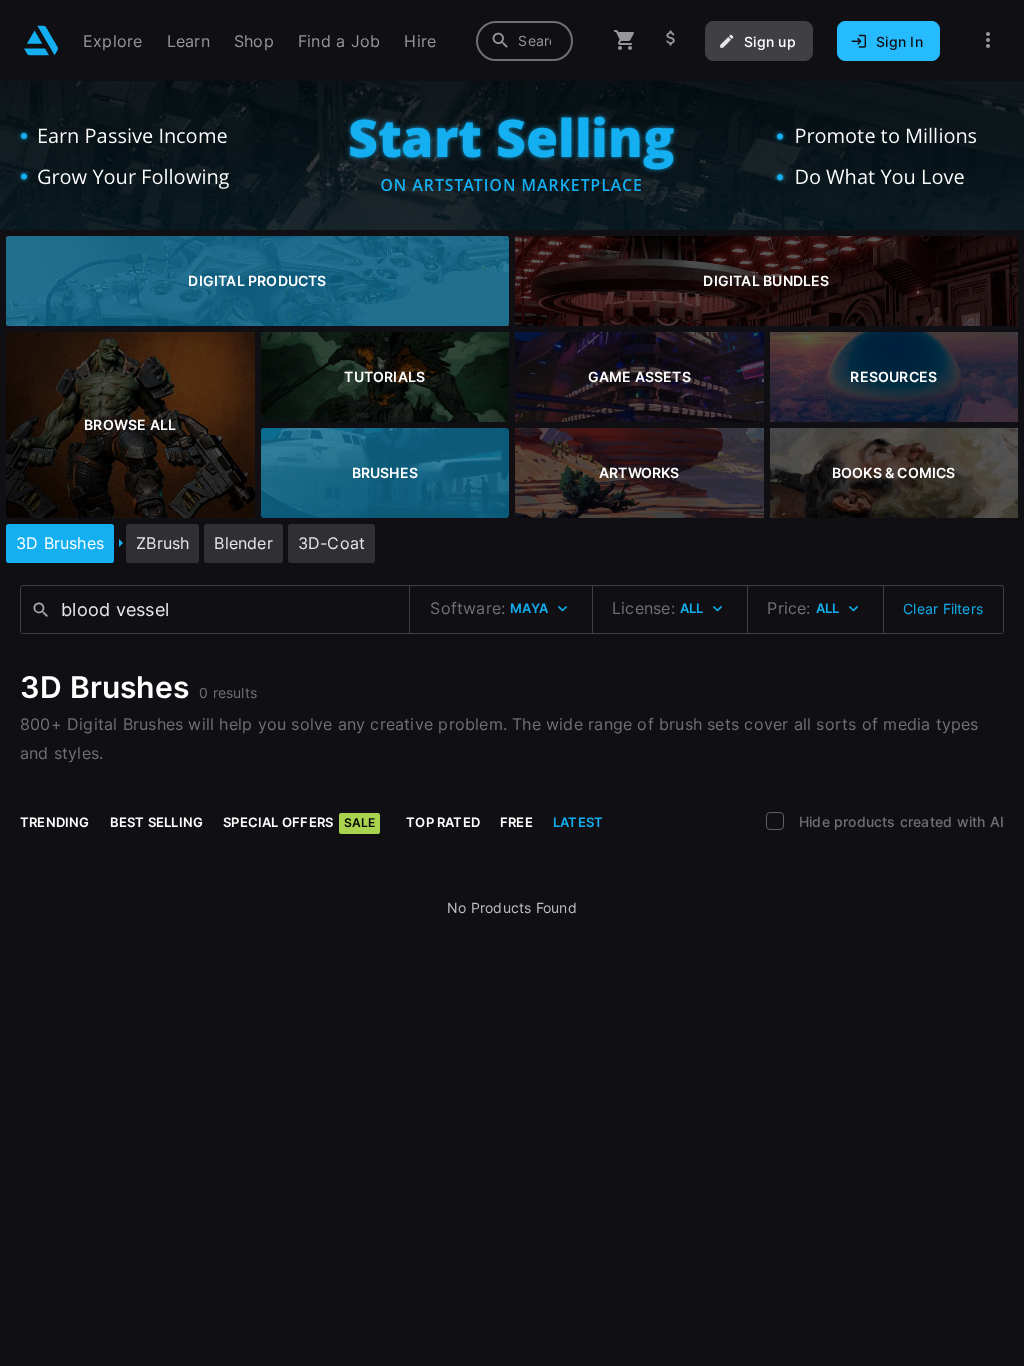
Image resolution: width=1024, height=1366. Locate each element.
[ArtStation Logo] (41, 40)
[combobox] (524, 41)
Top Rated (443, 822)
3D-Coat (331, 543)
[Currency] (671, 40)
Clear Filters (943, 608)
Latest (578, 822)
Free (516, 822)
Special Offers (299, 822)
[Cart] (625, 40)
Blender (243, 543)
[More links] (988, 40)
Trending (55, 822)
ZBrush (162, 543)
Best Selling (157, 822)
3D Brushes (60, 543)
